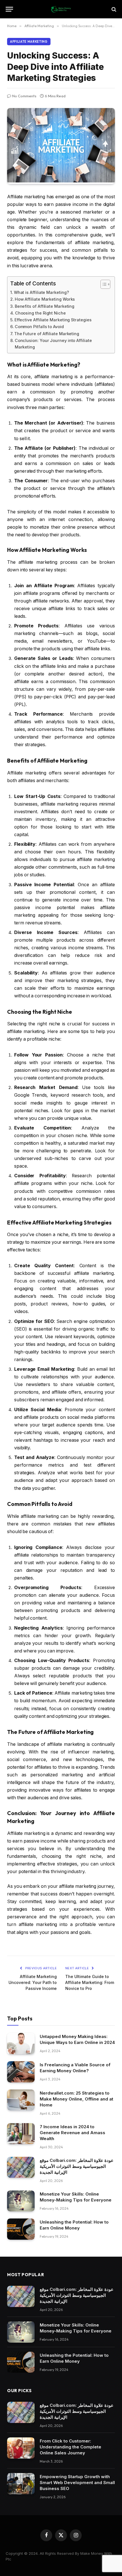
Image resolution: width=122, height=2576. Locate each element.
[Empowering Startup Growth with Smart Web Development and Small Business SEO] (21, 2484)
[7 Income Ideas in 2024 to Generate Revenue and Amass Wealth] (21, 2134)
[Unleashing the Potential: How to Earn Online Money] (21, 2229)
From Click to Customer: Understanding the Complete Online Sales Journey (71, 2447)
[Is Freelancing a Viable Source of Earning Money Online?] (21, 2072)
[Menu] (9, 9)
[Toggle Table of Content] (103, 284)
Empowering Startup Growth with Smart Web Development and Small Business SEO (77, 2483)
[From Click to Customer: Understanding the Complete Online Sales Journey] (21, 2448)
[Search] (113, 9)
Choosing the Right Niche (40, 313)
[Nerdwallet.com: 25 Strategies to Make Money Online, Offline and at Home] (21, 2100)
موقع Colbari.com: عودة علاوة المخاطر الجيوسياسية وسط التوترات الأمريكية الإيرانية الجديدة (77, 2166)
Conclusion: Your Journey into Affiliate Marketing (53, 344)
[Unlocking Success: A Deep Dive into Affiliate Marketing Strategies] (61, 181)
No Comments (24, 96)
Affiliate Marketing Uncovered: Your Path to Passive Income (33, 1982)
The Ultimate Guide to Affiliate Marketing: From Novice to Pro (90, 1982)
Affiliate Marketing (29, 42)
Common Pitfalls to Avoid (39, 327)
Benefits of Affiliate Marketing (45, 306)
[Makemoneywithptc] (61, 9)
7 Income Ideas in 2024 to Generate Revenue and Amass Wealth (72, 2133)
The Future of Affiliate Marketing (47, 334)
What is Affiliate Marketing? (41, 292)
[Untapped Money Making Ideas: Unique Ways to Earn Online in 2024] (21, 2044)
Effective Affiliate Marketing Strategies (53, 320)
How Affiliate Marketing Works (45, 299)
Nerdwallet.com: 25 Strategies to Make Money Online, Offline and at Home (76, 2099)
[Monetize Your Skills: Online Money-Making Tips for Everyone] (21, 2201)
